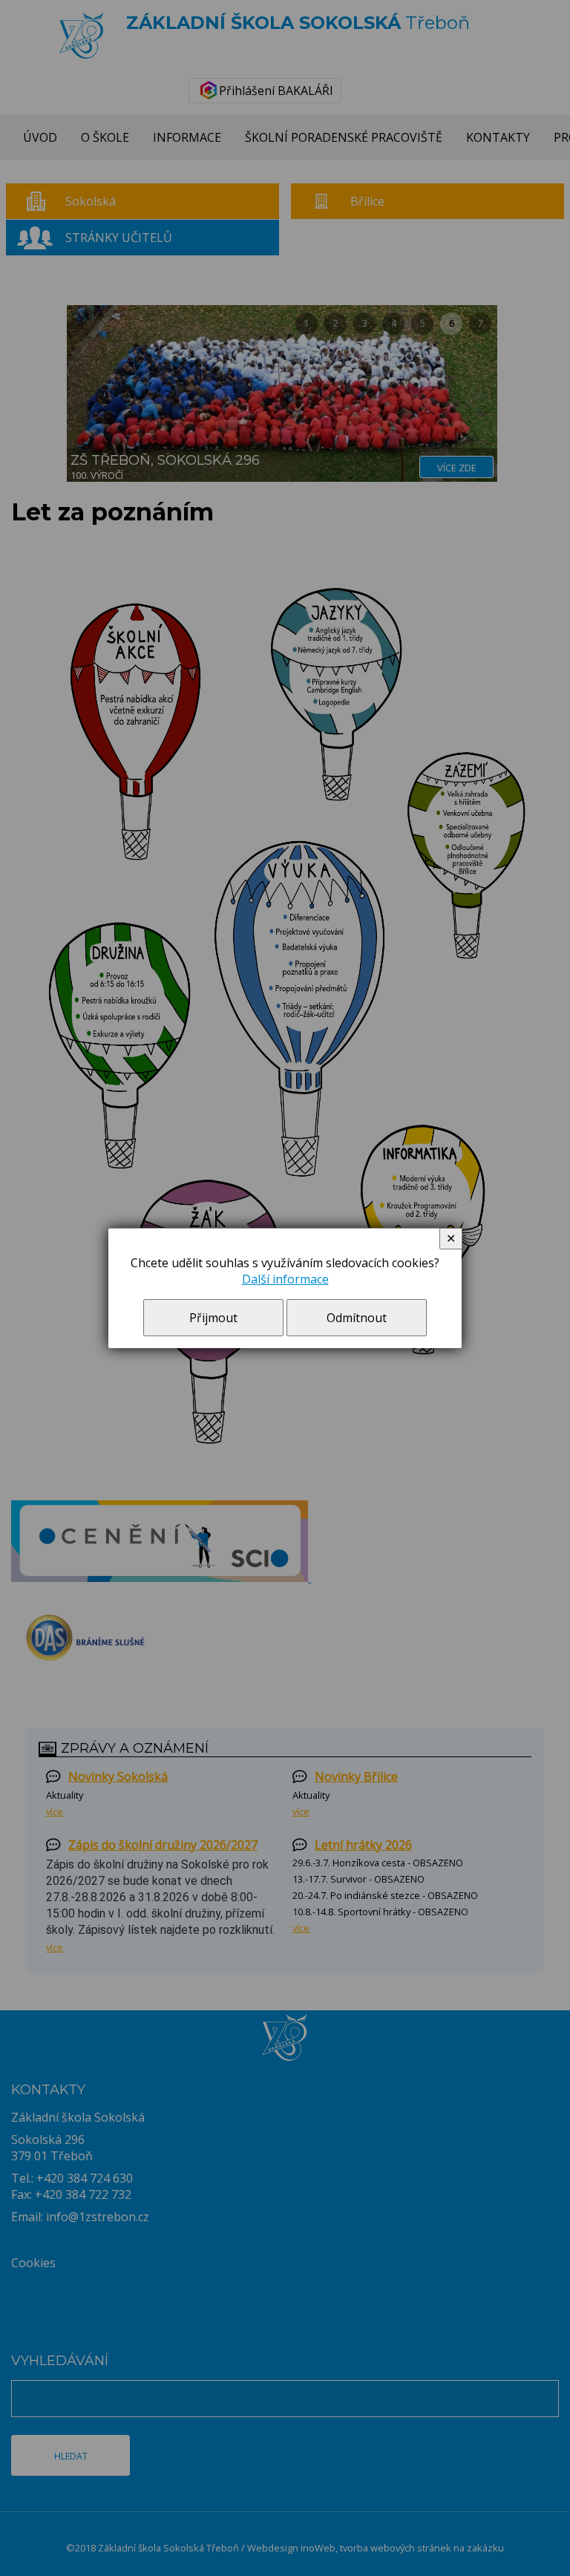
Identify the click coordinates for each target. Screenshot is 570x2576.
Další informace (285, 1279)
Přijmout (213, 1318)
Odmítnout (357, 1318)
